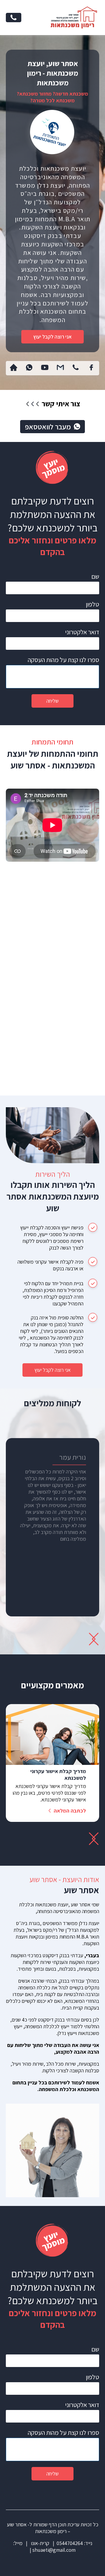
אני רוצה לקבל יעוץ (52, 337)
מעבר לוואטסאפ (48, 427)
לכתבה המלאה (70, 1811)
